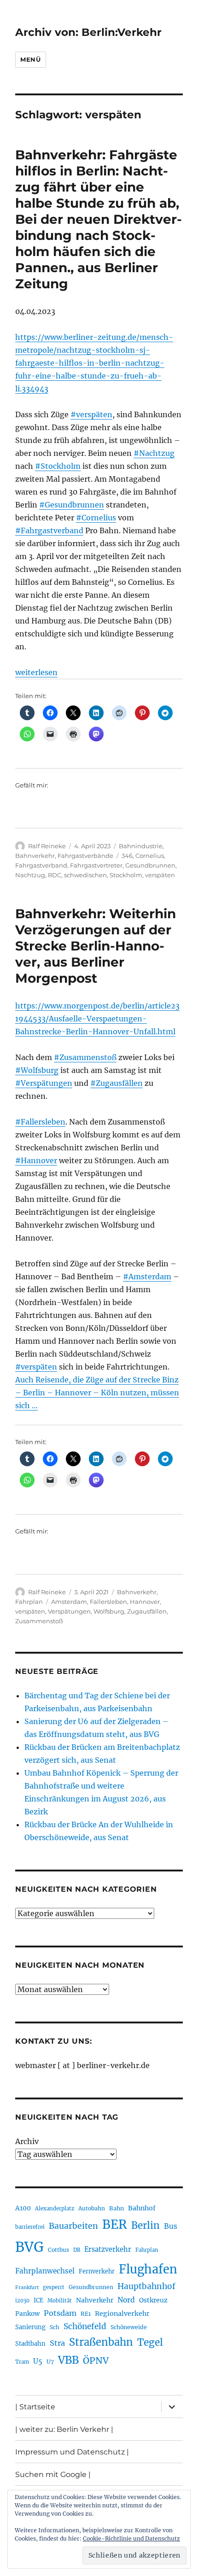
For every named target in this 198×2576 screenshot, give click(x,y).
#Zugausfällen (116, 1083)
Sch (55, 2327)
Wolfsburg (109, 1611)
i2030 (22, 2301)
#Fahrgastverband (49, 530)
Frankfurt (27, 2288)
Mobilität (60, 2301)
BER (115, 2224)
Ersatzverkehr (108, 2250)
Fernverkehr (97, 2271)
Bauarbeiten (73, 2226)
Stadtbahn (30, 2344)
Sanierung (30, 2327)
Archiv (27, 2141)
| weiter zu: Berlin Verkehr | (64, 2429)
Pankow (27, 2314)
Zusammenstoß (39, 1621)
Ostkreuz (153, 2300)
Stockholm (126, 875)
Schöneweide (129, 2327)
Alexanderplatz (55, 2209)
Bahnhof (142, 2208)
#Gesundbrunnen (72, 505)
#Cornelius (96, 518)
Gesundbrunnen (150, 865)
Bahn (116, 2208)
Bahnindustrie (141, 846)
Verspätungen (69, 1611)
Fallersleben (108, 1602)
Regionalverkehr (122, 2314)
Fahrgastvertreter (96, 865)
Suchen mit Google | (53, 2474)
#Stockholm (58, 466)
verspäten (160, 875)
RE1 (86, 2314)
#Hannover (36, 1160)
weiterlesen (36, 672)
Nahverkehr (95, 2300)
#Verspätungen (44, 1083)
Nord (126, 2300)
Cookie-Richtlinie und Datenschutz (131, 2538)
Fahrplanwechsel (45, 2271)
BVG (29, 2247)
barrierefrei (30, 2227)
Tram (22, 2362)
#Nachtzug (154, 453)
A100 (23, 2208)
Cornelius (150, 856)
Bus (171, 2226)
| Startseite (35, 2407)
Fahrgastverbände (85, 856)
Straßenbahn (101, 2342)
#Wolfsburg (37, 1070)
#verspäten (91, 414)
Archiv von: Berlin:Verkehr (88, 32)
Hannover (145, 1602)
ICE (38, 2300)
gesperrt (54, 2287)
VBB (68, 2360)
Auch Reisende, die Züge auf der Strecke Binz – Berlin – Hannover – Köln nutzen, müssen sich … (97, 1393)
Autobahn (92, 2208)
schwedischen (85, 875)
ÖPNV (96, 2360)
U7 (50, 2362)
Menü (30, 59)
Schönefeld (85, 2326)
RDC (55, 875)
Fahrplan (29, 1602)
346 (127, 856)
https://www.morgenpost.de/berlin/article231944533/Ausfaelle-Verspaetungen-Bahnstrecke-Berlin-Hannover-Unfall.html (97, 1019)
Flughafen (148, 2269)
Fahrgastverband (41, 865)
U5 (38, 2361)
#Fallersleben (40, 1122)
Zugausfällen (147, 1611)
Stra (57, 2343)
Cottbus (58, 2250)
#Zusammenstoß (85, 1057)
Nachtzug (30, 875)
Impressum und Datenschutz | (72, 2452)
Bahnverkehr (35, 856)
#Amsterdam (147, 1276)
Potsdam (60, 2313)
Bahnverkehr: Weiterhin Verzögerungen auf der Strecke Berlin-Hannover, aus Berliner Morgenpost (96, 946)
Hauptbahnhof (146, 2286)
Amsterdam (69, 1602)
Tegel (150, 2343)
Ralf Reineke (47, 846)
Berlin (146, 2226)
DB (77, 2250)
